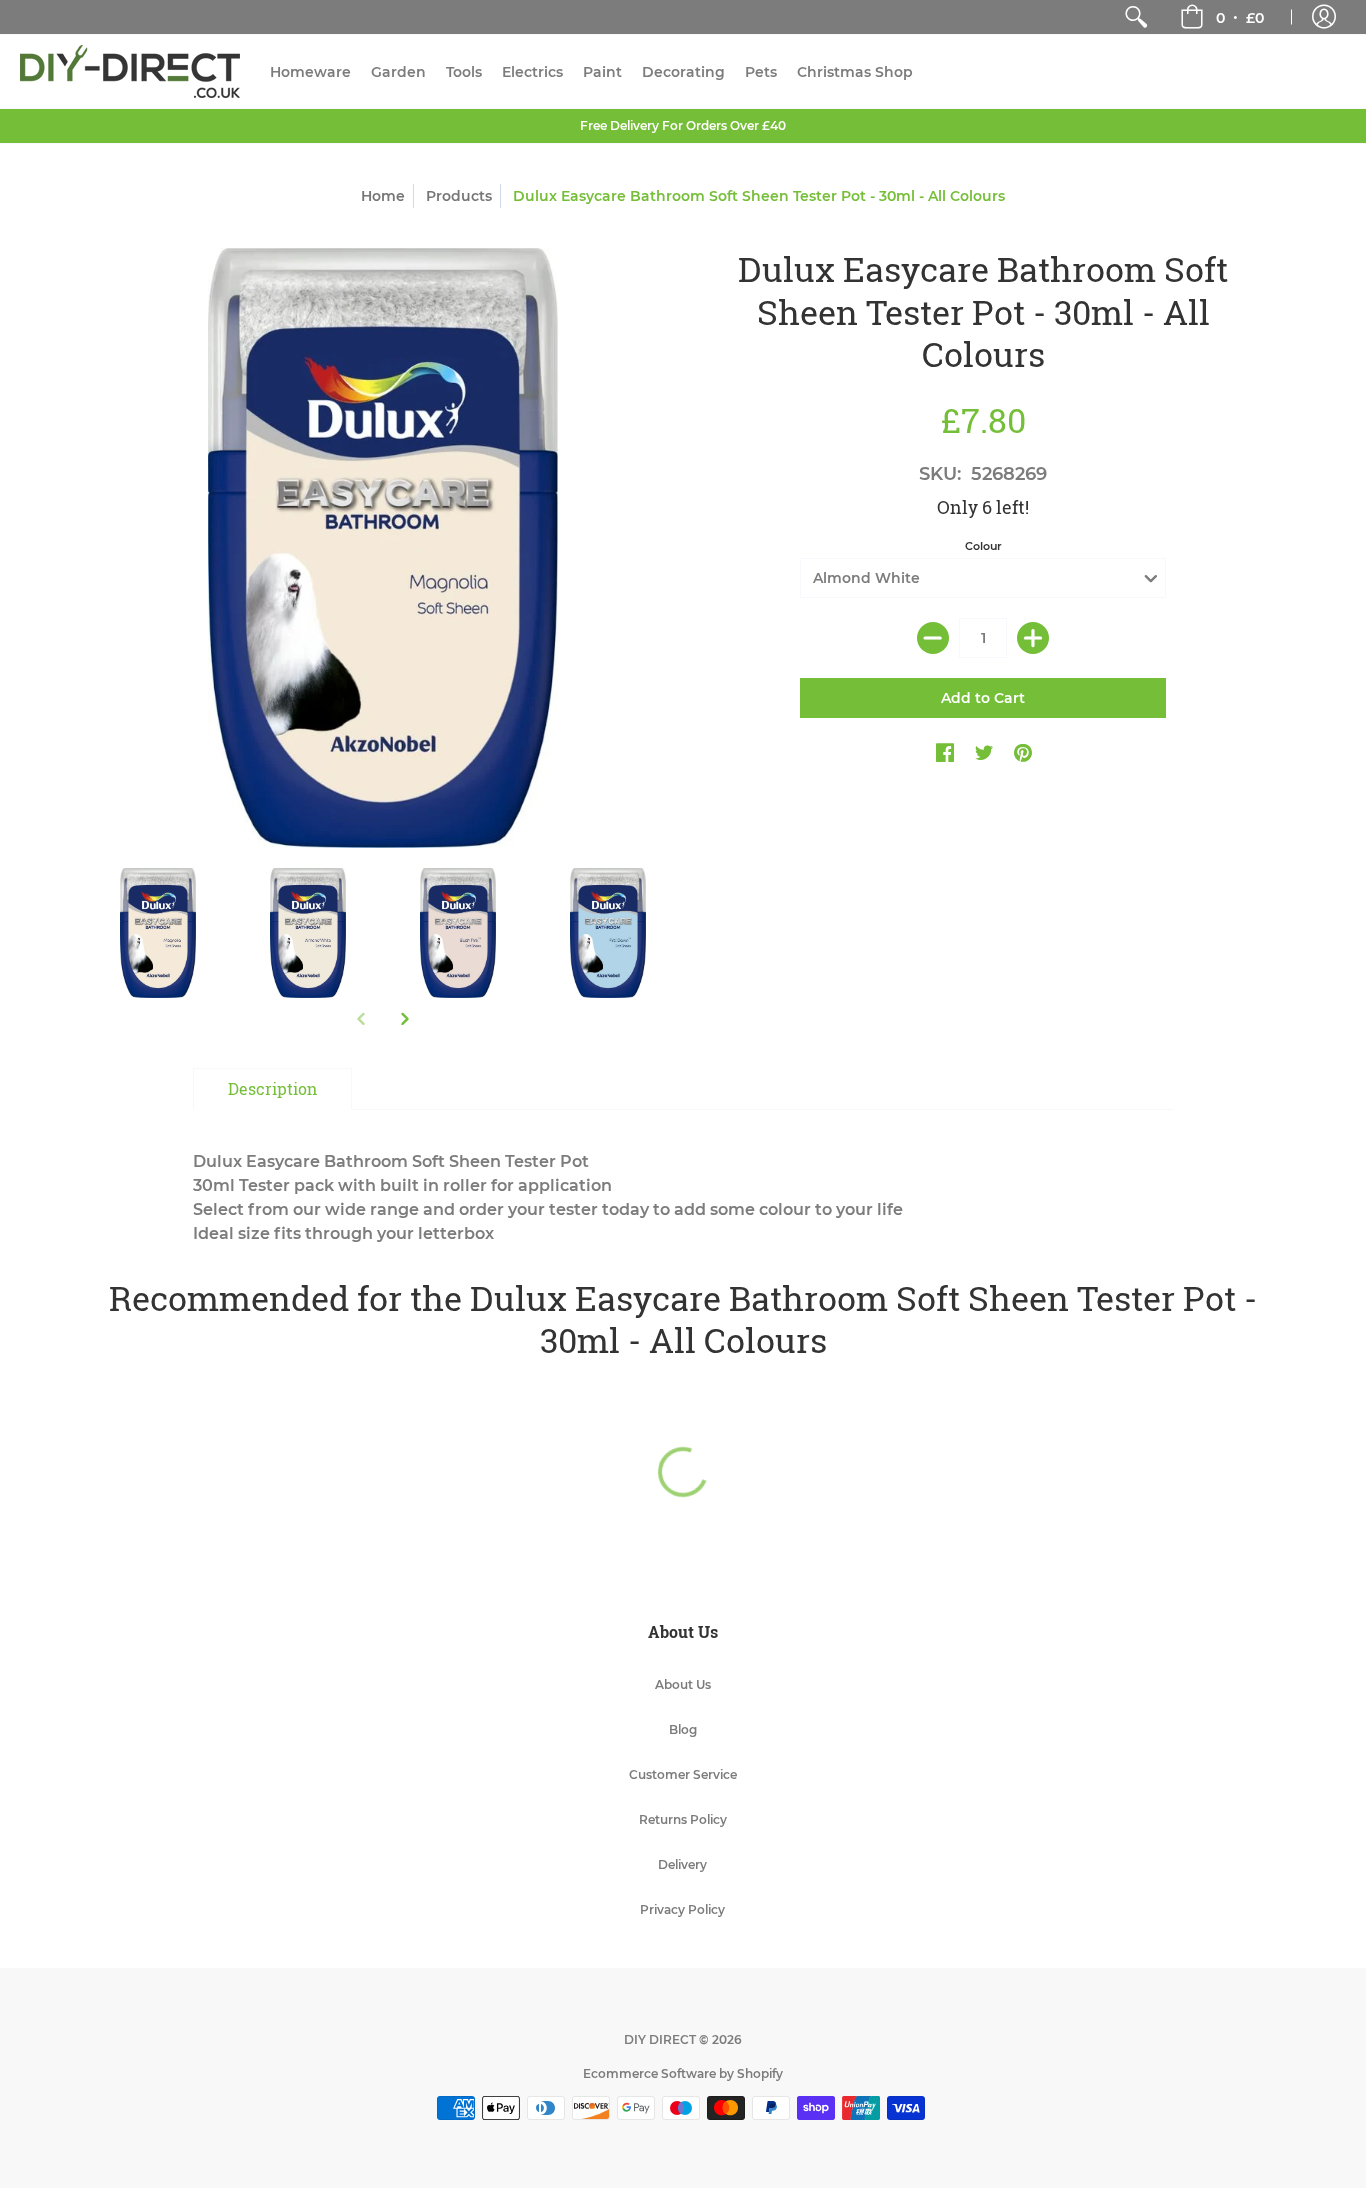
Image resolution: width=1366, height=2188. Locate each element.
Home (383, 196)
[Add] (1033, 638)
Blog (683, 1729)
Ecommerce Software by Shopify (683, 2073)
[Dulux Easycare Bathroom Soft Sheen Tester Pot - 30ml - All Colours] (158, 933)
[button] (1222, 17)
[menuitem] (1136, 17)
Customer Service (683, 1774)
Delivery (682, 1864)
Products (459, 196)
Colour (983, 546)
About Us (683, 1684)
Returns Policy (683, 1819)
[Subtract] (933, 638)
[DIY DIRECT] (130, 71)
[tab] (272, 1089)
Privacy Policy (682, 1909)
